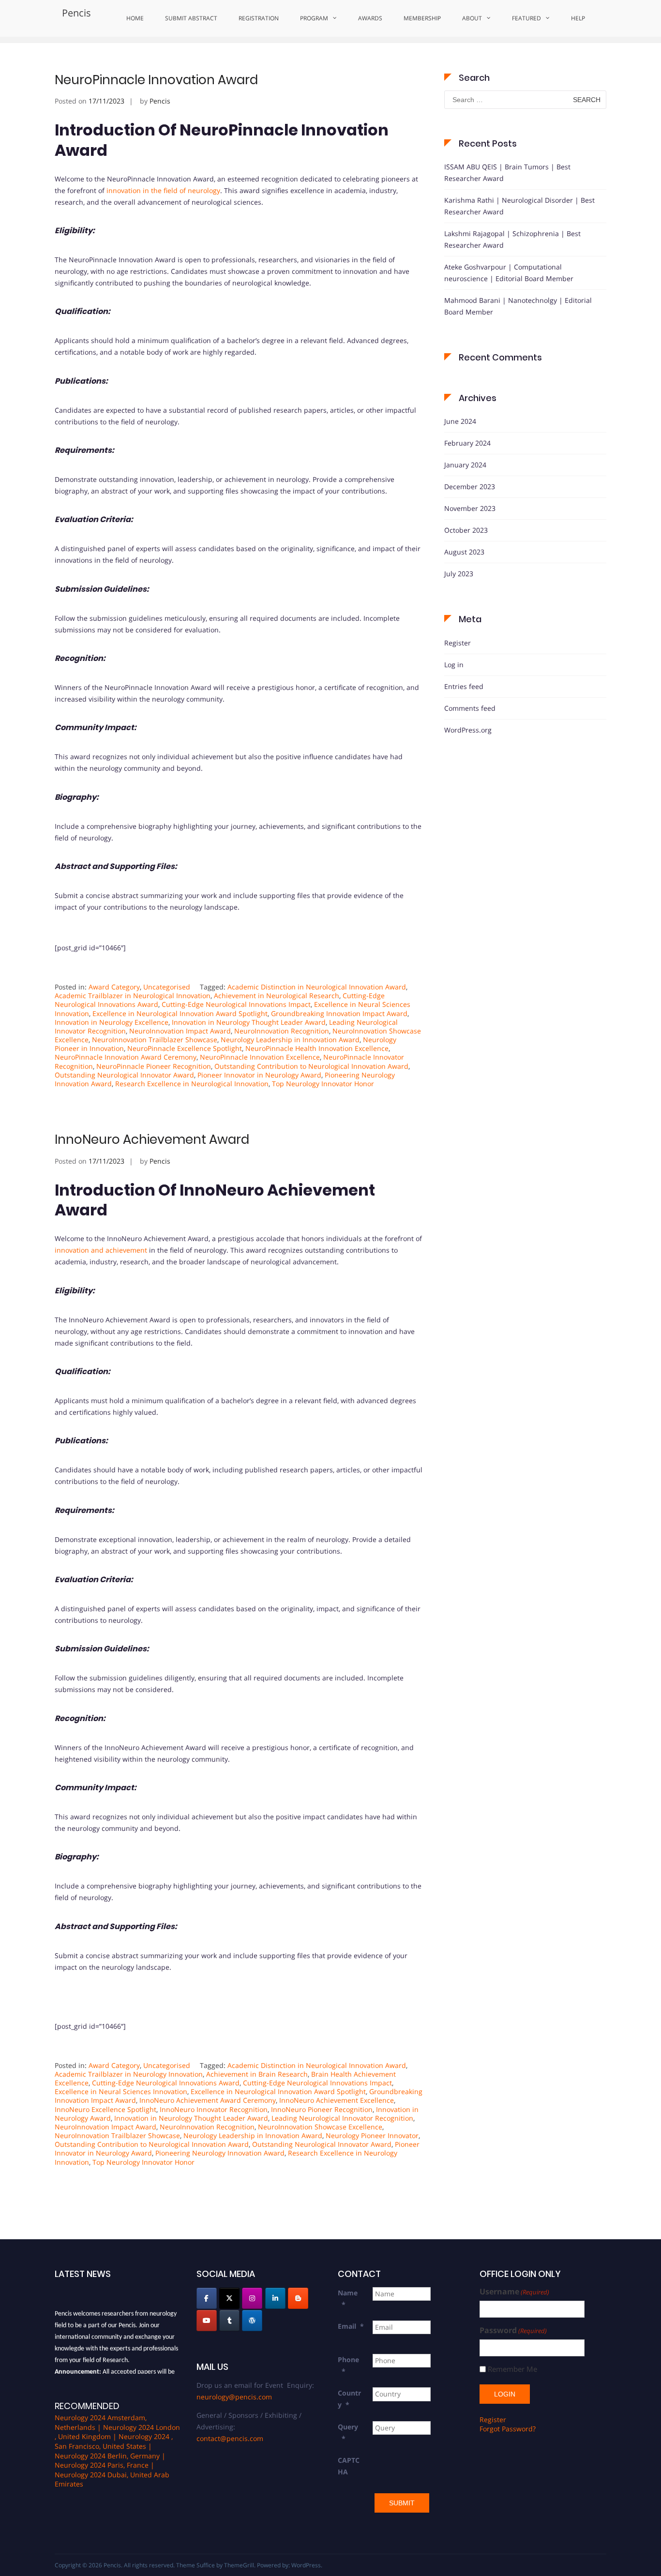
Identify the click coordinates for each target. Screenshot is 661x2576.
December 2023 (470, 487)
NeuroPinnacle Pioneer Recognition (154, 1066)
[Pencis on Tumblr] (229, 2321)
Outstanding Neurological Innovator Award (124, 1075)
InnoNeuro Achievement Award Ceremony (208, 2100)
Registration (259, 18)
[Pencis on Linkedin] (275, 2298)
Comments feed (470, 708)
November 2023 (470, 508)
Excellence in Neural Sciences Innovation (121, 2091)
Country (349, 2399)
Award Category (114, 987)
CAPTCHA (349, 2466)
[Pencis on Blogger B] (298, 2298)
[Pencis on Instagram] (252, 2298)
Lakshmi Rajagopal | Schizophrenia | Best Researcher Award (512, 239)
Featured (526, 18)
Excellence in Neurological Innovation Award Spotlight (180, 1013)
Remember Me (512, 2369)
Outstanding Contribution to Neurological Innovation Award (311, 1066)
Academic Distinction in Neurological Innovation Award (317, 987)
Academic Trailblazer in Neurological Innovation (133, 996)
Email (351, 2326)
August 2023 (464, 552)
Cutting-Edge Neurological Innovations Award (166, 2083)
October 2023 (466, 530)
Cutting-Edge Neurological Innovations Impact (236, 1004)
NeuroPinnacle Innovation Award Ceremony (126, 1057)
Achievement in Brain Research (257, 2074)
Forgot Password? (508, 2429)
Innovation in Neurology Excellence (112, 1022)
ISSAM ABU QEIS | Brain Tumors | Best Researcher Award (507, 172)
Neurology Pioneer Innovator (372, 2135)
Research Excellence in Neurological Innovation (192, 1084)
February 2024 (467, 443)
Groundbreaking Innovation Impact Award (339, 1013)
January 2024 (465, 465)
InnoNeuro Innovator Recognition (214, 2109)
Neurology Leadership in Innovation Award (290, 1040)
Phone (348, 2365)
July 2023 (459, 574)
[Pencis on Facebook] (207, 2298)
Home (135, 18)
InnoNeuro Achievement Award (152, 1139)
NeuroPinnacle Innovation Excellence (260, 1057)
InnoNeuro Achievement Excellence (337, 2100)
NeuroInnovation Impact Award (180, 1031)
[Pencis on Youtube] (207, 2321)
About (472, 18)
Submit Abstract (191, 18)
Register (458, 643)
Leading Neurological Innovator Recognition (342, 2118)
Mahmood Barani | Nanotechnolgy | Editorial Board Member (518, 306)
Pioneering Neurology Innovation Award (220, 2153)
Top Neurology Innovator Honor (323, 1084)
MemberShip (422, 18)
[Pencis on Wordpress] (252, 2321)
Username (514, 2292)
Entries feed (464, 686)
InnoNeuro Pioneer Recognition (322, 2109)
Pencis (76, 13)
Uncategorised (167, 987)
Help (578, 18)
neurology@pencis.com (234, 2397)
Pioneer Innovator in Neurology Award (259, 1075)
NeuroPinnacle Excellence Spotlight (185, 1048)
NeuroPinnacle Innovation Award (156, 80)
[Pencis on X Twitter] (229, 2298)
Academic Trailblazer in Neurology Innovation (129, 2074)
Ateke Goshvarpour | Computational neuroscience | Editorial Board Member (509, 273)
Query (348, 2433)
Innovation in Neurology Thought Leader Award (249, 1022)
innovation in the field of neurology (163, 190)
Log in (454, 665)
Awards (370, 18)
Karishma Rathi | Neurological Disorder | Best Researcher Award (519, 206)
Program (314, 18)
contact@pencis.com (230, 2438)
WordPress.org (468, 730)
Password (513, 2330)
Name (348, 2299)
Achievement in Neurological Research (277, 996)
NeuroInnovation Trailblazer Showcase (155, 1040)
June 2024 (460, 421)
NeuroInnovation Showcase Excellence (320, 2127)
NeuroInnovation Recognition (282, 1031)
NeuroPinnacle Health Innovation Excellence (317, 1048)
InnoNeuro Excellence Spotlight (105, 2109)
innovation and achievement (101, 1250)
